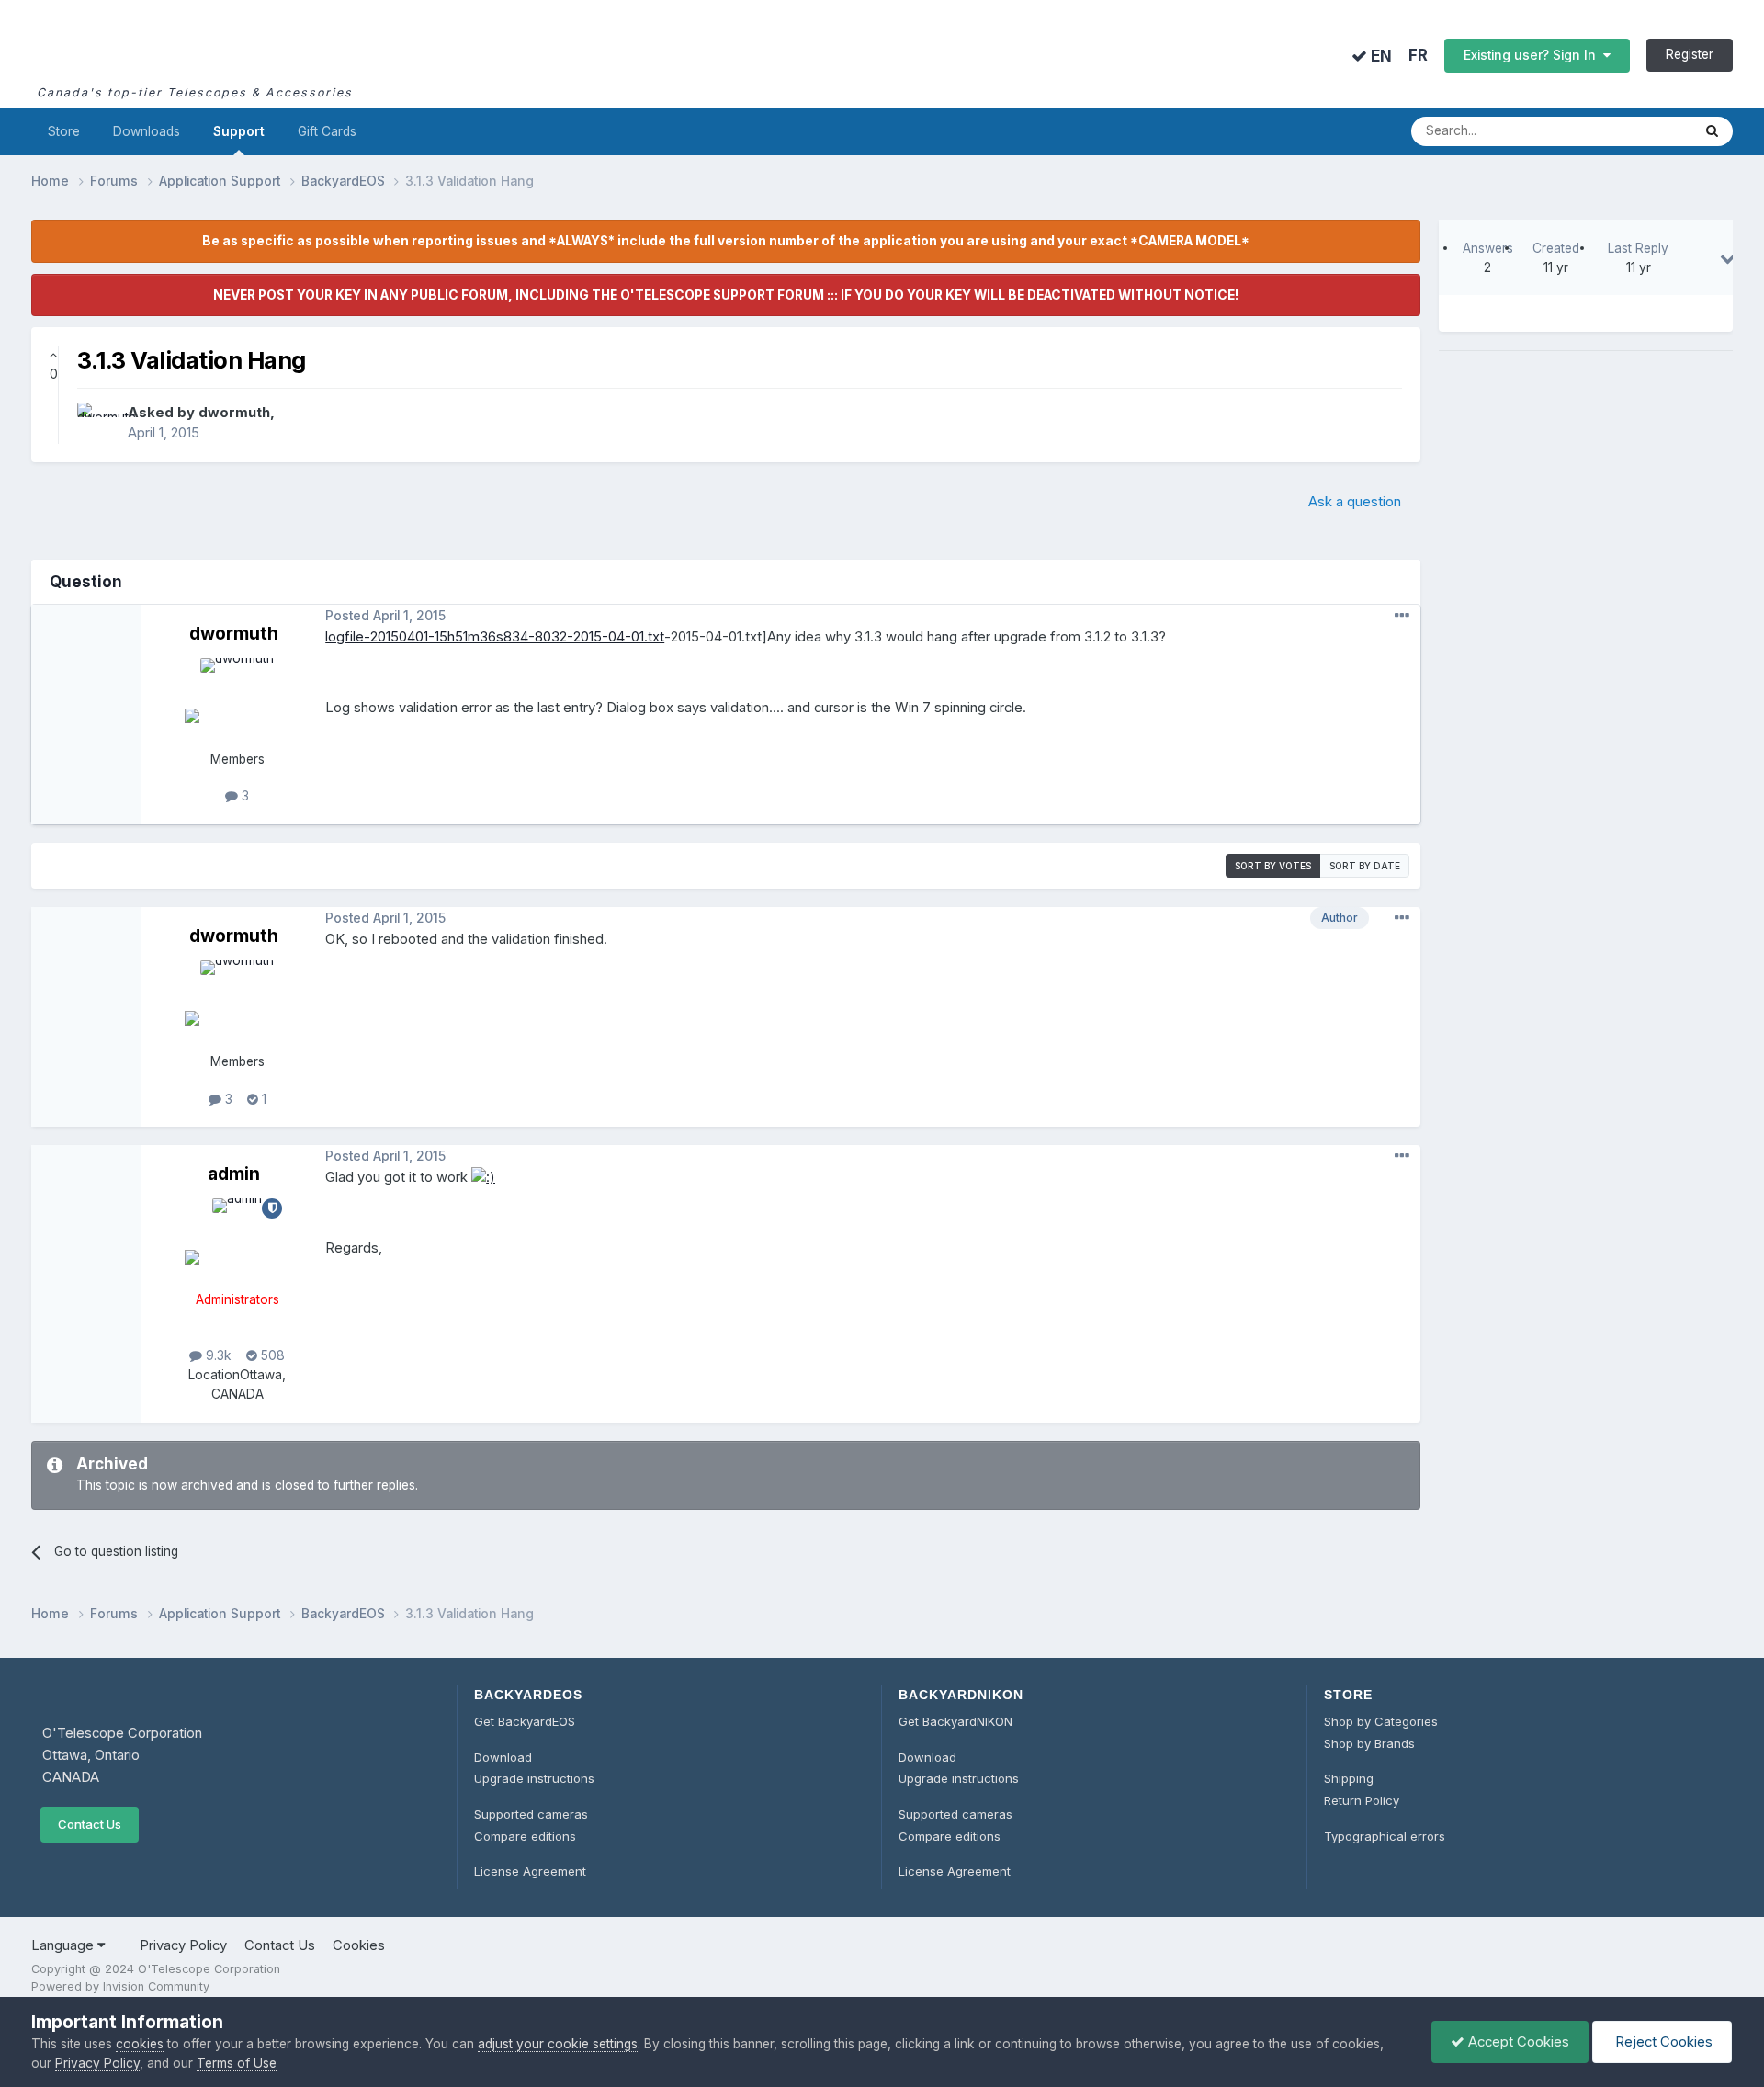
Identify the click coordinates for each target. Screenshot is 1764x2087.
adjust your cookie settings (558, 2044)
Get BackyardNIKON (955, 1721)
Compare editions (525, 1836)
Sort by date (1365, 866)
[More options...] (1402, 616)
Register (1690, 54)
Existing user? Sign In (1533, 55)
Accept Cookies (1517, 2042)
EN (1380, 56)
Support (239, 131)
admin (234, 1174)
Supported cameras (531, 1814)
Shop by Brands (1369, 1743)
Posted (385, 616)
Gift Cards (327, 131)
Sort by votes (1273, 866)
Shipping (1349, 1778)
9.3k (217, 1355)
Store (64, 131)
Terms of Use (237, 2063)
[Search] (1712, 131)
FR (1418, 56)
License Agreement (530, 1871)
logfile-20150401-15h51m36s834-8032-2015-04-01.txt (495, 637)
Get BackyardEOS (525, 1721)
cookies (140, 2044)
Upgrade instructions (534, 1778)
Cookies (359, 1945)
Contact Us (90, 1824)
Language (64, 1945)
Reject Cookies (1662, 2042)
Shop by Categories (1381, 1721)
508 (271, 1355)
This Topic (1636, 131)
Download (503, 1757)
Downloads (147, 131)
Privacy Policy (183, 1945)
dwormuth (234, 413)
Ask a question (1355, 502)
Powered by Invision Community (120, 1986)
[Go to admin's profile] (237, 1240)
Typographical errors (1385, 1836)
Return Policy (1362, 1800)
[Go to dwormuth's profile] (97, 423)
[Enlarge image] (483, 1177)
